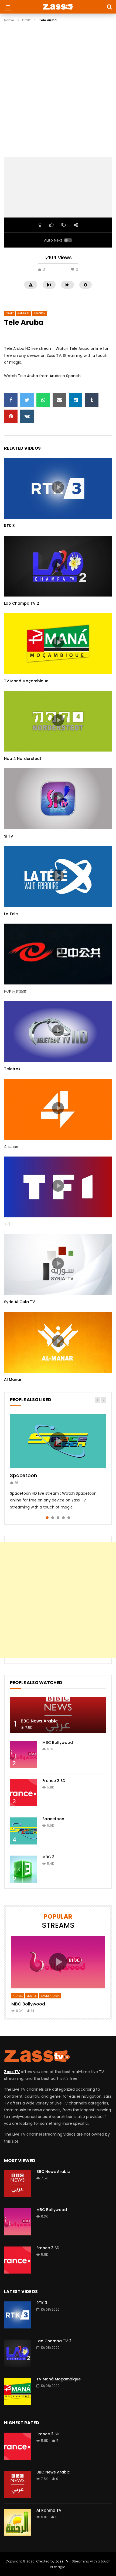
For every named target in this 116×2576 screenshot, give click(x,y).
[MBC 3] (23, 1869)
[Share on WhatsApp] (43, 400)
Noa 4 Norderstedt (23, 759)
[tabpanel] (58, 1462)
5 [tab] (69, 1518)
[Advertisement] (58, 96)
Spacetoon (23, 1475)
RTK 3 (9, 526)
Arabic (18, 1996)
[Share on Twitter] (27, 400)
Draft (26, 20)
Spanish (40, 313)
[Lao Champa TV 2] (18, 2353)
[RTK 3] (18, 2315)
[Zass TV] (58, 7)
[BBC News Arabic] (58, 1715)
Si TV (9, 836)
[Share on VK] (27, 416)
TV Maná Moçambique (26, 681)
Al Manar (13, 1379)
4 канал (11, 1147)
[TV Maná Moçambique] (18, 2391)
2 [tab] (53, 1518)
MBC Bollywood (58, 1742)
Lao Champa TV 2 (22, 603)
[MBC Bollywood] (23, 1755)
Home (9, 20)
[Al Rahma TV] (18, 2522)
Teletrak (12, 1069)
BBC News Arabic (39, 1721)
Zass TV (62, 2561)
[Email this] (59, 400)
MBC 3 (48, 1857)
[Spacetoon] (23, 1831)
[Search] (109, 7)
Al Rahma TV (49, 2510)
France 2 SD (54, 1781)
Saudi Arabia (50, 1996)
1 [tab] (47, 1518)
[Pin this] (11, 416)
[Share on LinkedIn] (76, 400)
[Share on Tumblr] (92, 400)
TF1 (7, 1224)
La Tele (11, 914)
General (24, 313)
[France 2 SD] (23, 1793)
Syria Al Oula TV (20, 1302)
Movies (32, 1996)
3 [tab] (58, 1518)
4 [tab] (63, 1518)
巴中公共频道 (15, 991)
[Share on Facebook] (11, 400)
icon (58, 487)
